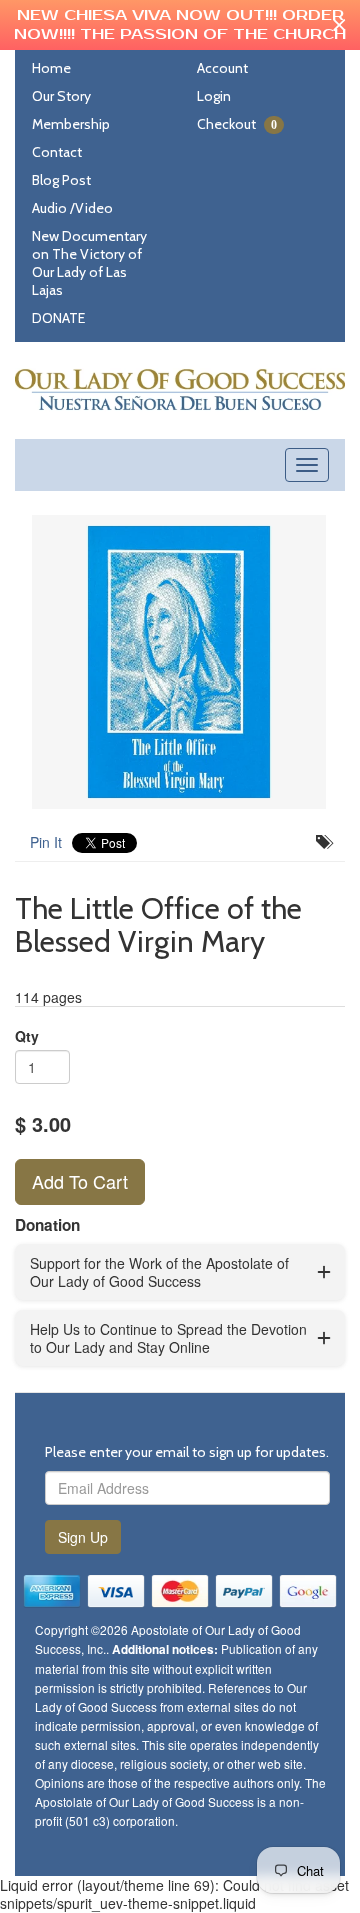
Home (51, 68)
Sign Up (83, 1537)
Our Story (61, 96)
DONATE (58, 318)
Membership (71, 124)
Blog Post (61, 180)
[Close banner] (339, 25)
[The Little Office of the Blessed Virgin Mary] (180, 662)
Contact (57, 152)
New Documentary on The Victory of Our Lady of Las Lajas (89, 263)
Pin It (46, 842)
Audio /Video (72, 208)
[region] (180, 25)
